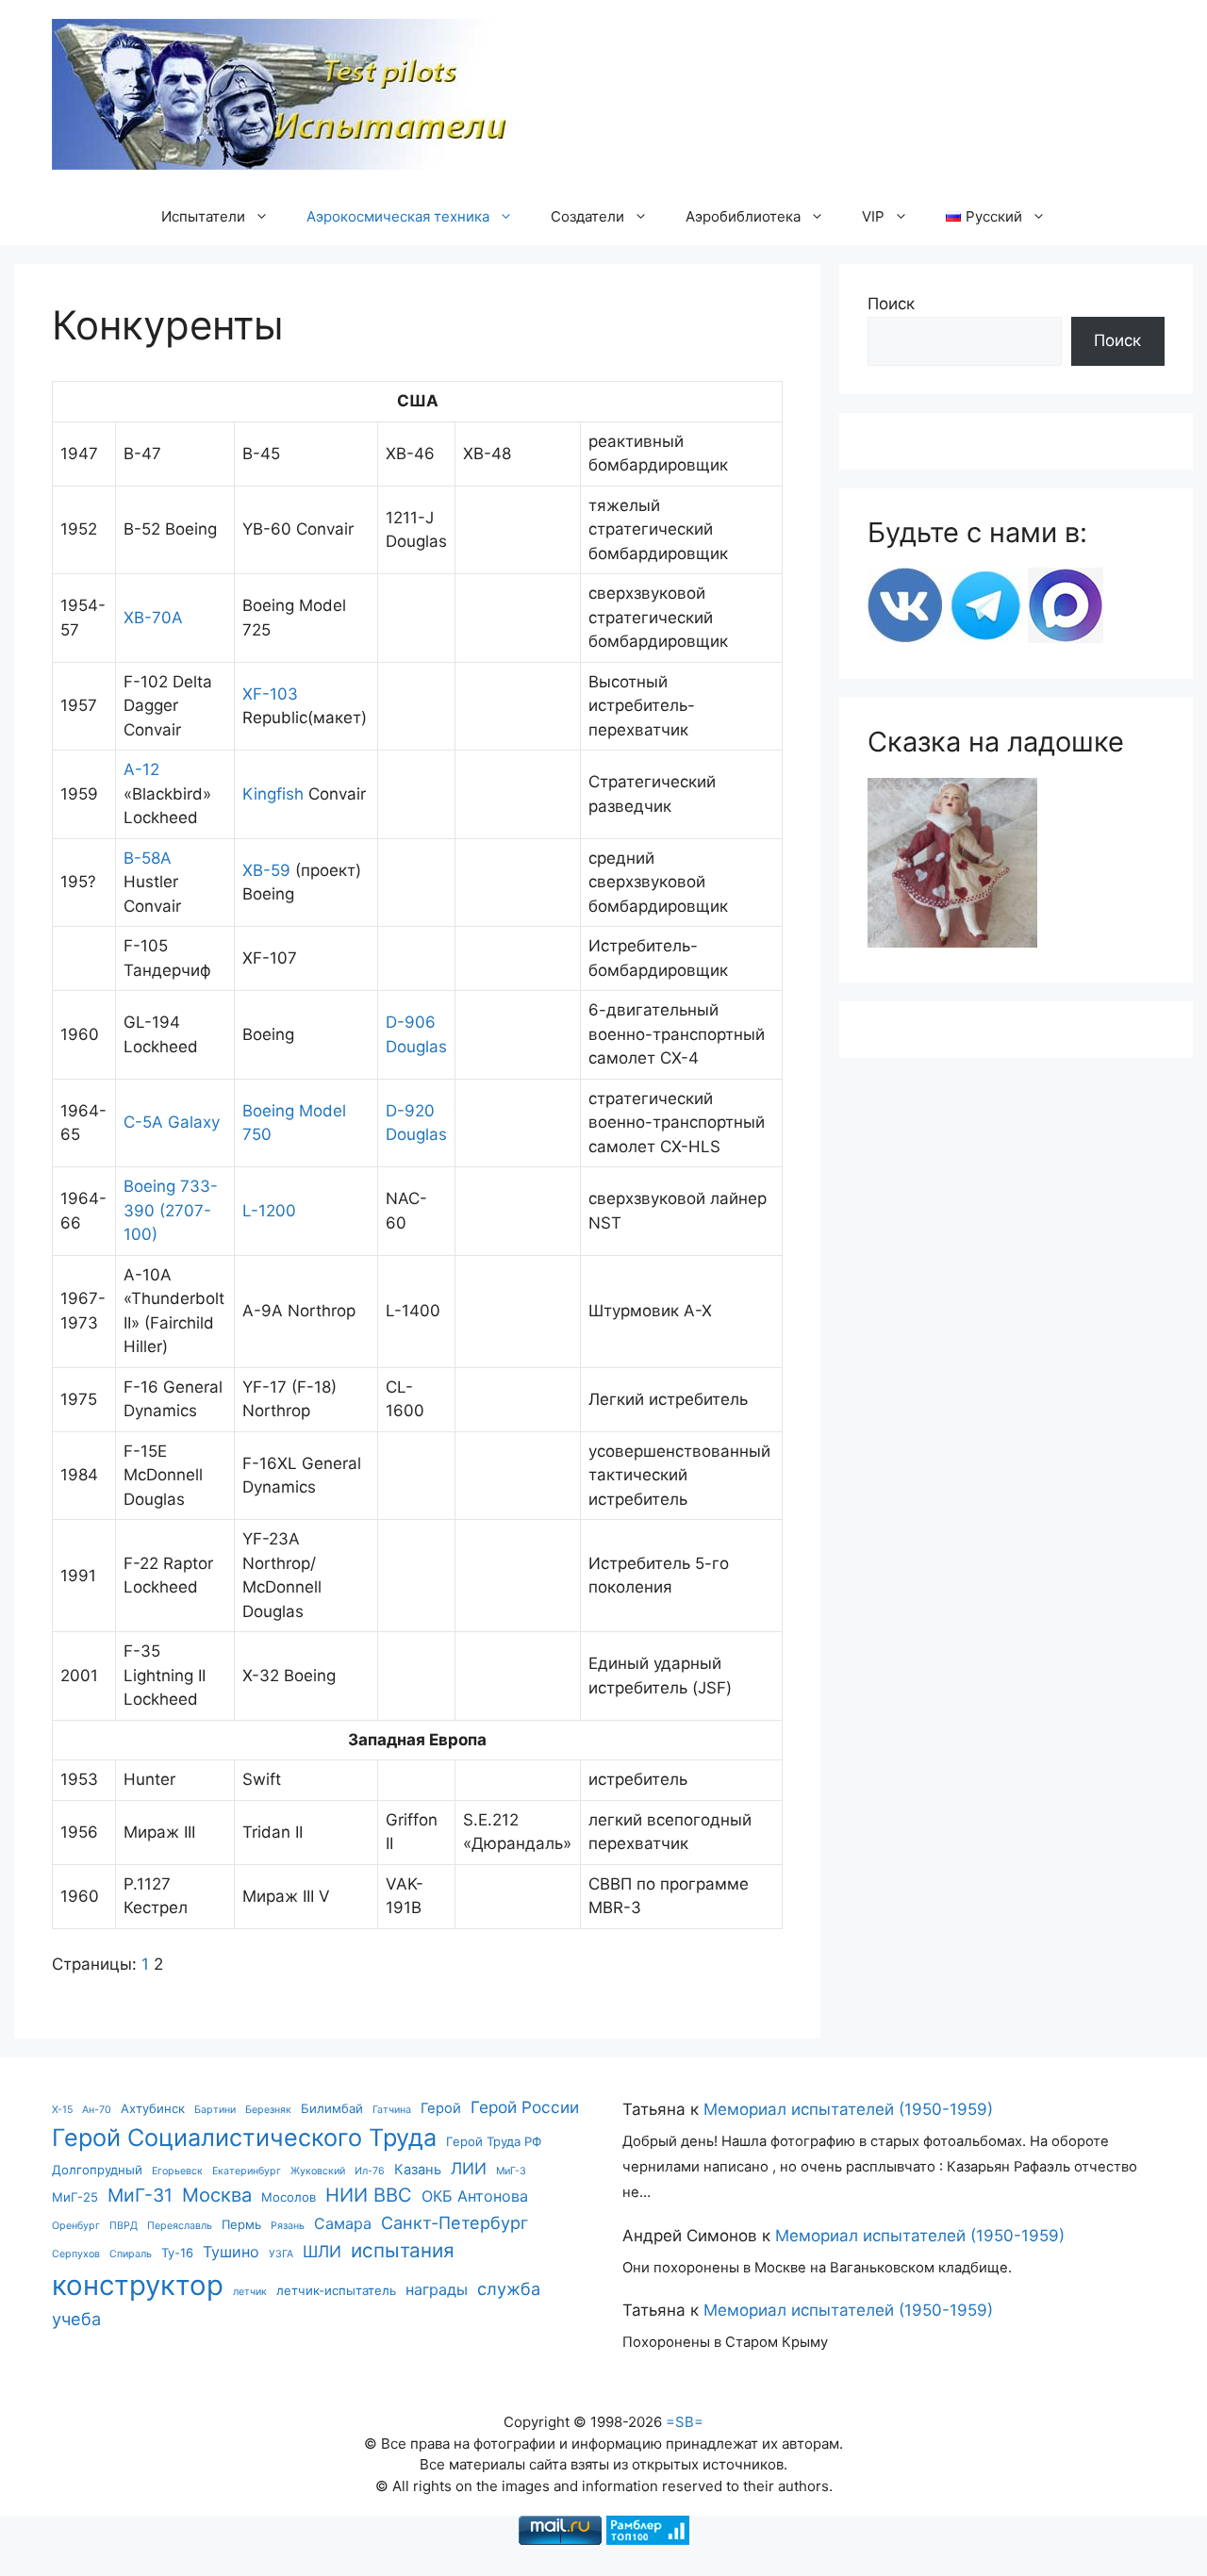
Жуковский (318, 2171)
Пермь (241, 2224)
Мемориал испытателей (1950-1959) (848, 2109)
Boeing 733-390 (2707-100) (171, 1210)
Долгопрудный (97, 2170)
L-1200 (269, 1211)
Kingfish (273, 794)
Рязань (288, 2226)
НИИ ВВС (369, 2195)
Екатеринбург (247, 2171)
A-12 (141, 769)
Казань (418, 2170)
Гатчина (392, 2110)
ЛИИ (469, 2168)
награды (437, 2289)
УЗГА (281, 2254)
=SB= (685, 2422)
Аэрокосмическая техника (398, 216)
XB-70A (153, 618)
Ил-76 (370, 2171)
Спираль (131, 2254)
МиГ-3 (511, 2171)
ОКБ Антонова (475, 2196)
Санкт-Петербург (455, 2222)
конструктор (138, 2285)
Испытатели (203, 216)
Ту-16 (177, 2253)
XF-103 (270, 694)
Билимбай (332, 2108)
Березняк (268, 2110)
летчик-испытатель (336, 2290)
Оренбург (76, 2226)
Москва (217, 2195)
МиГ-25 (75, 2197)
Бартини (215, 2110)
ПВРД (124, 2226)
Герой (441, 2108)
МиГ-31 (140, 2195)
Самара (343, 2223)
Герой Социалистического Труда (244, 2138)
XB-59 (266, 870)
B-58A (148, 858)
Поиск (891, 304)
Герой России (525, 2107)
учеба (76, 2319)
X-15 (62, 2110)
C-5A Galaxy (172, 1122)
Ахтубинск (153, 2108)
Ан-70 (97, 2110)
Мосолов (289, 2197)
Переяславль (180, 2226)
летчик (250, 2292)
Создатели (587, 216)
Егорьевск (177, 2171)
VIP (873, 216)
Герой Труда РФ (494, 2141)
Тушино (231, 2252)
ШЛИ (322, 2251)
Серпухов (76, 2254)
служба (509, 2288)
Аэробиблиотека (743, 216)
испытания (403, 2250)
